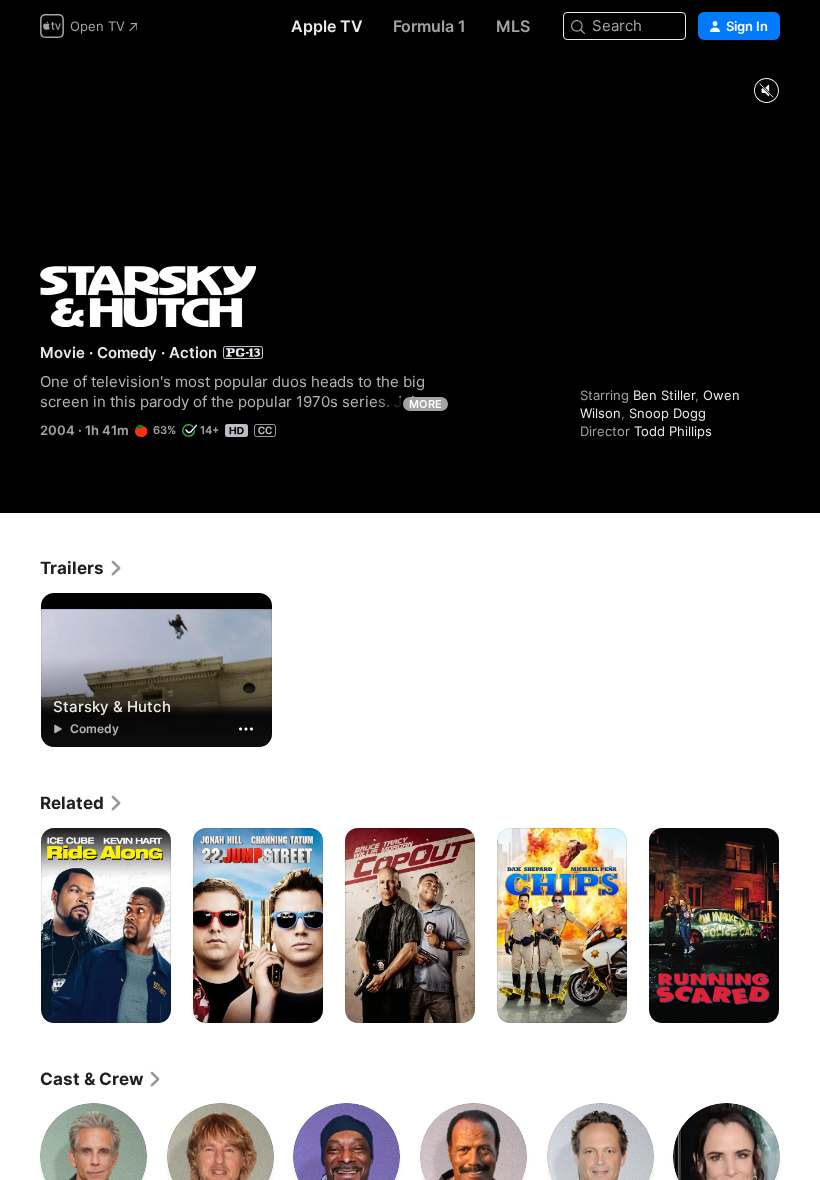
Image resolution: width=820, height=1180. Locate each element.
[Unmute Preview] (766, 91)
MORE (425, 404)
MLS (513, 26)
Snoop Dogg (667, 413)
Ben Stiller (664, 395)
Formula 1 (429, 26)
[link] (82, 568)
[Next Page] (800, 926)
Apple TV (327, 26)
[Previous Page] (20, 926)
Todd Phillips (673, 431)
